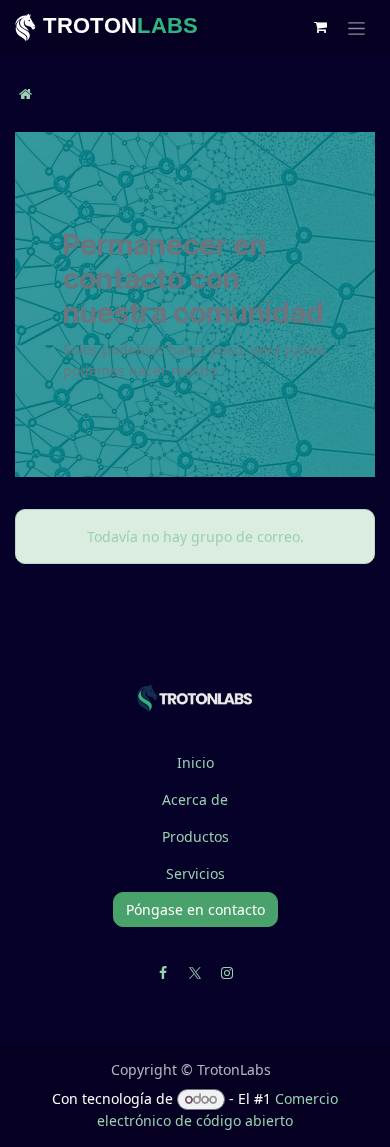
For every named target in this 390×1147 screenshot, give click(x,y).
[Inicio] (25, 93)
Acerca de (195, 799)
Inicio (195, 762)
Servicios (195, 873)
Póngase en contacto (195, 909)
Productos (195, 836)
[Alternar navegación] (356, 27)
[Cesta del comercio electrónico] (320, 27)
